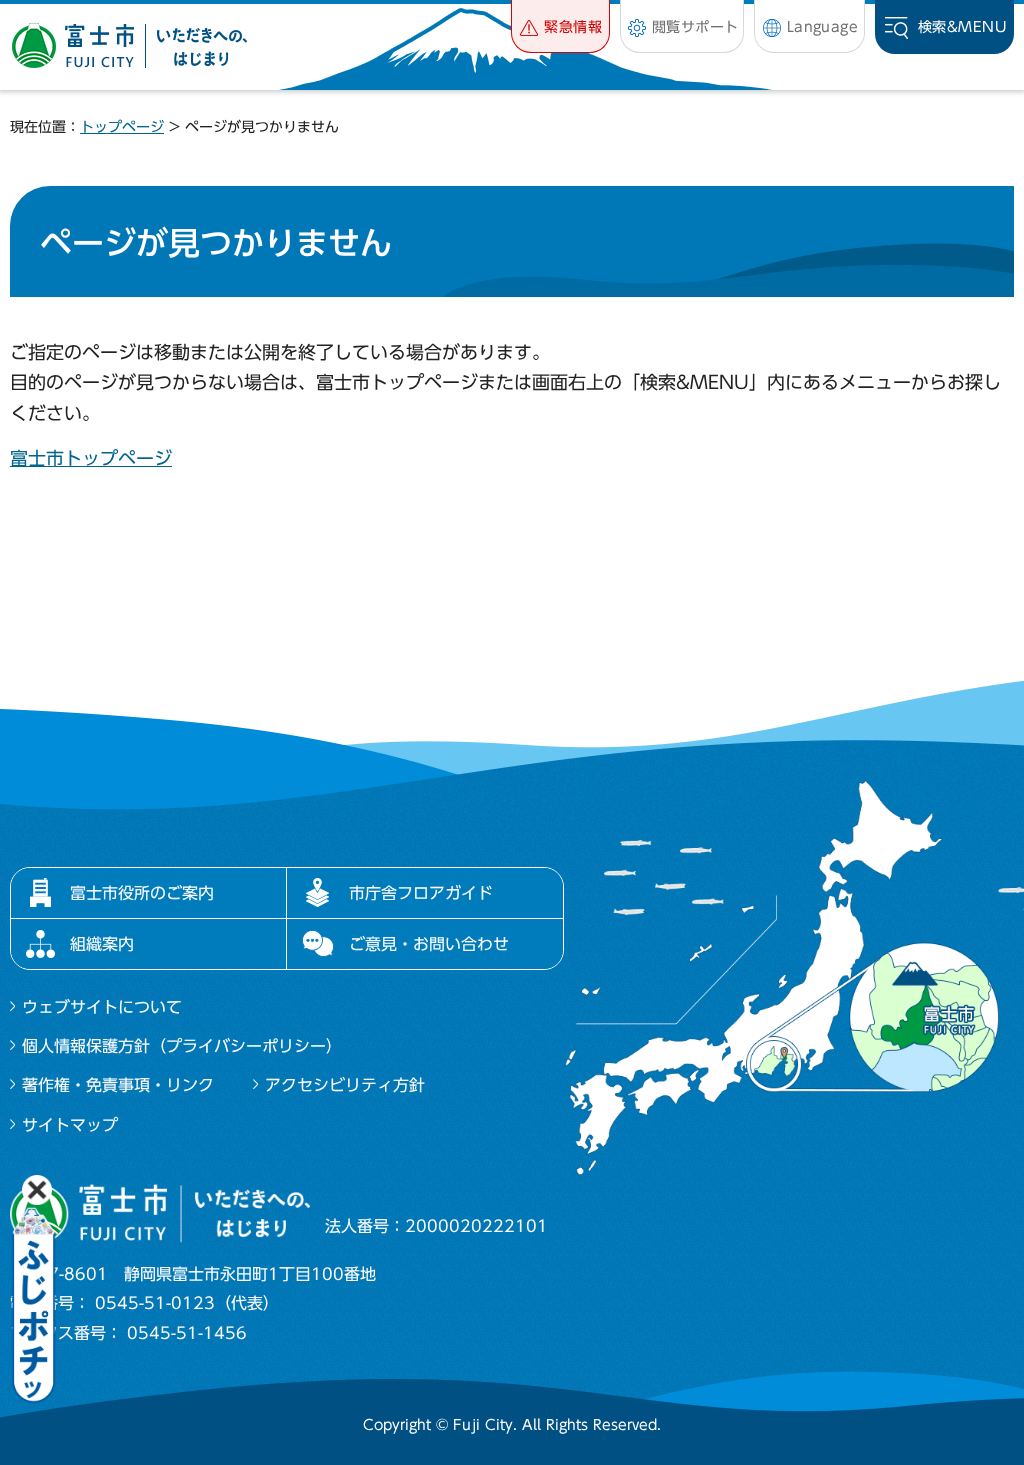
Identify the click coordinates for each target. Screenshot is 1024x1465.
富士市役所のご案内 (142, 893)
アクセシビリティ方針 (345, 1085)
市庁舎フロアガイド (421, 893)
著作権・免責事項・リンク (118, 1085)
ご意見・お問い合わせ (429, 944)
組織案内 (102, 944)
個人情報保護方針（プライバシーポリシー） (182, 1046)
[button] (560, 26)
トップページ (122, 127)
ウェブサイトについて (102, 1007)
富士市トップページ (91, 458)
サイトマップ (70, 1125)
